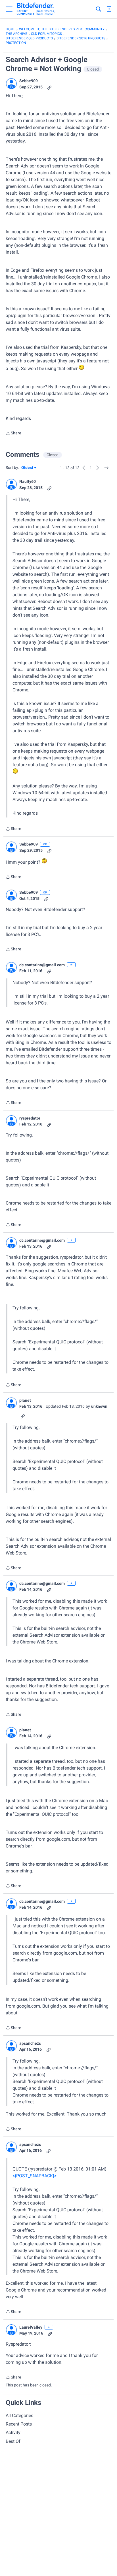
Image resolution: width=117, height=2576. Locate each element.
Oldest (28, 468)
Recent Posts (19, 2424)
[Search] (99, 9)
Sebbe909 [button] (29, 81)
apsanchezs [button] (30, 2043)
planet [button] (25, 1400)
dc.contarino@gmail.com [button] (42, 965)
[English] (36, 9)
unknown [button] (99, 1406)
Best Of (13, 2441)
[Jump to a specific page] (107, 468)
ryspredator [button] (30, 1118)
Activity (13, 2432)
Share (13, 434)
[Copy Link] (49, 87)
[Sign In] (109, 9)
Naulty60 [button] (28, 481)
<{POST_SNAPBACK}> (35, 2176)
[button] (11, 84)
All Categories (19, 2415)
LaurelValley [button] (31, 2327)
